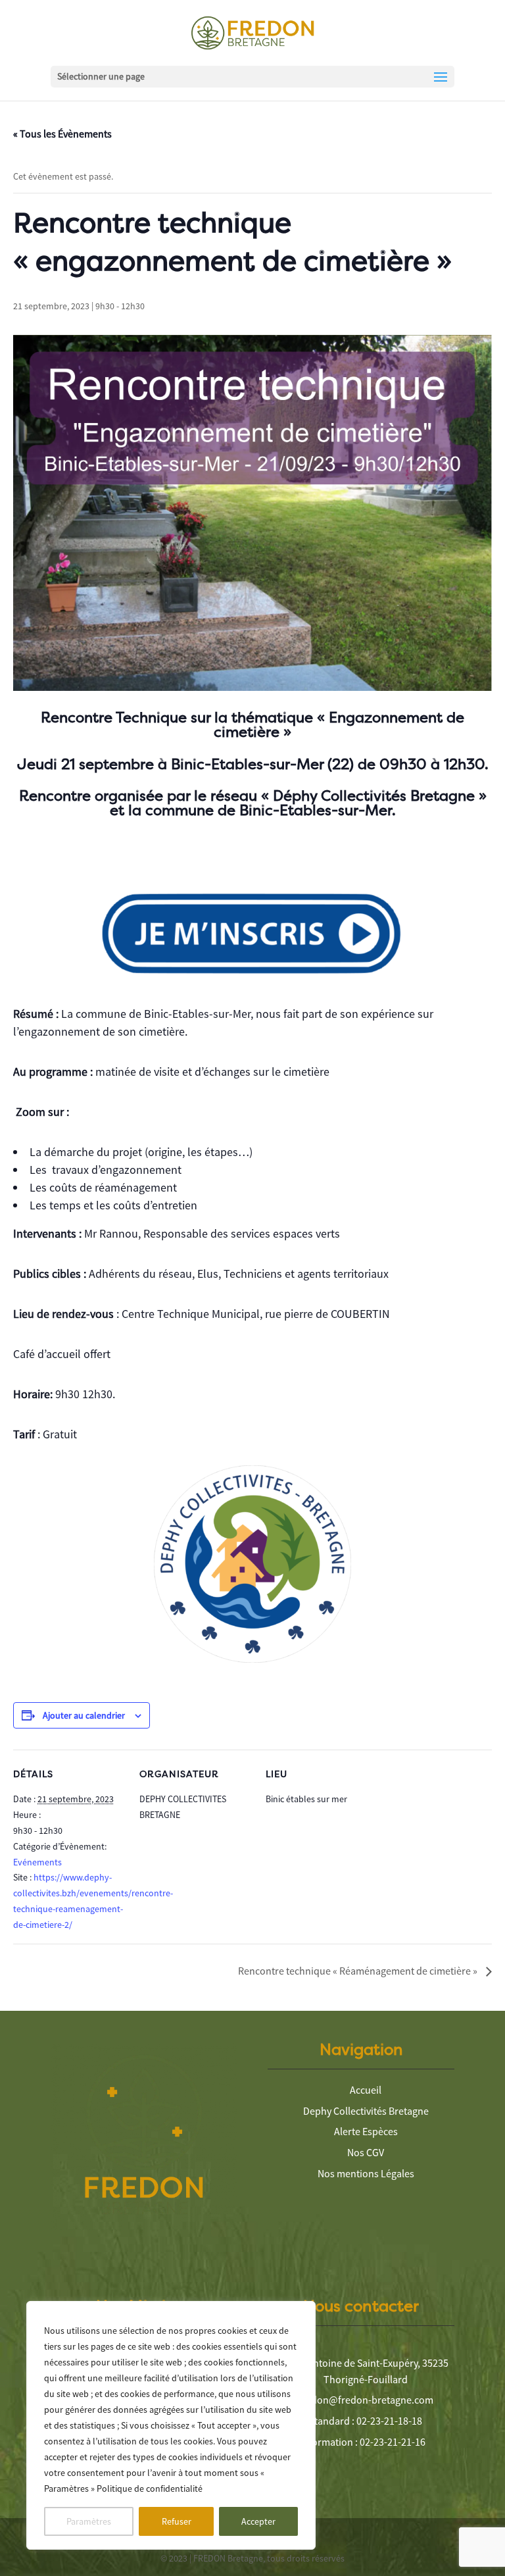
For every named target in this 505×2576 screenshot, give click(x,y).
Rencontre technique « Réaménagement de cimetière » (359, 1971)
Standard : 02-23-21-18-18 (366, 2421)
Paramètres (89, 2521)
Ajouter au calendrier (84, 1715)
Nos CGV (366, 2152)
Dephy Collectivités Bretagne (366, 2111)
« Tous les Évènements (62, 134)
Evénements (37, 1862)
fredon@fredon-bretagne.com (366, 2400)
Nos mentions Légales (366, 2173)
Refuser (177, 2521)
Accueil (366, 2090)
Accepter (258, 2521)
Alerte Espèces (366, 2131)
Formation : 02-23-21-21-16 (366, 2442)
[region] (171, 2425)
